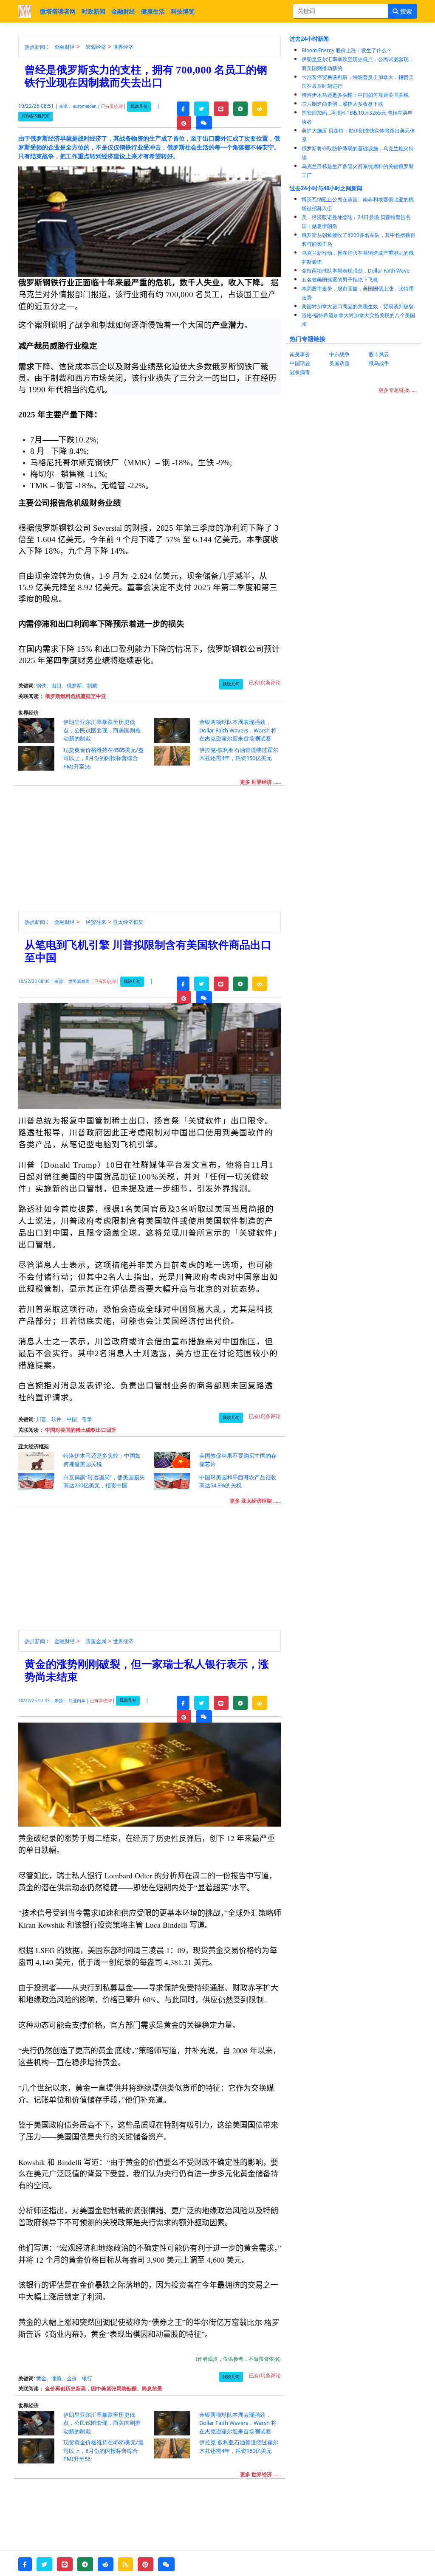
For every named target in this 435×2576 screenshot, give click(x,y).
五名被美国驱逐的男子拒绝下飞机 (340, 280)
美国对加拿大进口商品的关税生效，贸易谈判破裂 (358, 306)
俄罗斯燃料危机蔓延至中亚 (76, 696)
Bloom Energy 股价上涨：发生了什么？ (347, 50)
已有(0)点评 (112, 106)
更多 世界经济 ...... (260, 782)
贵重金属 (96, 1641)
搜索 (405, 11)
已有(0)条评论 (265, 683)
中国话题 (300, 363)
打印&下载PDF (35, 116)
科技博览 (183, 11)
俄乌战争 (379, 363)
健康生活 (153, 11)
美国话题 (339, 363)
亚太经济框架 (128, 922)
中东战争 (339, 354)
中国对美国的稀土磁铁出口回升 (81, 1430)
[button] (183, 109)
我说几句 (139, 106)
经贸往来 (96, 922)
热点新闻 (35, 47)
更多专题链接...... (398, 390)
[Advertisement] (154, 851)
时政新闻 (93, 11)
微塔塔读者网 (58, 11)
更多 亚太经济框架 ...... (255, 1501)
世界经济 (123, 47)
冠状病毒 (300, 372)
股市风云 (379, 354)
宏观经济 (96, 47)
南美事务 (300, 354)
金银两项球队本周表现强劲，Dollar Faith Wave (356, 271)
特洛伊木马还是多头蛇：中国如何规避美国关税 (355, 95)
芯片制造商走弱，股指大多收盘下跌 (342, 104)
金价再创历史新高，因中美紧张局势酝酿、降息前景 (104, 2389)
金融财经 (123, 11)
